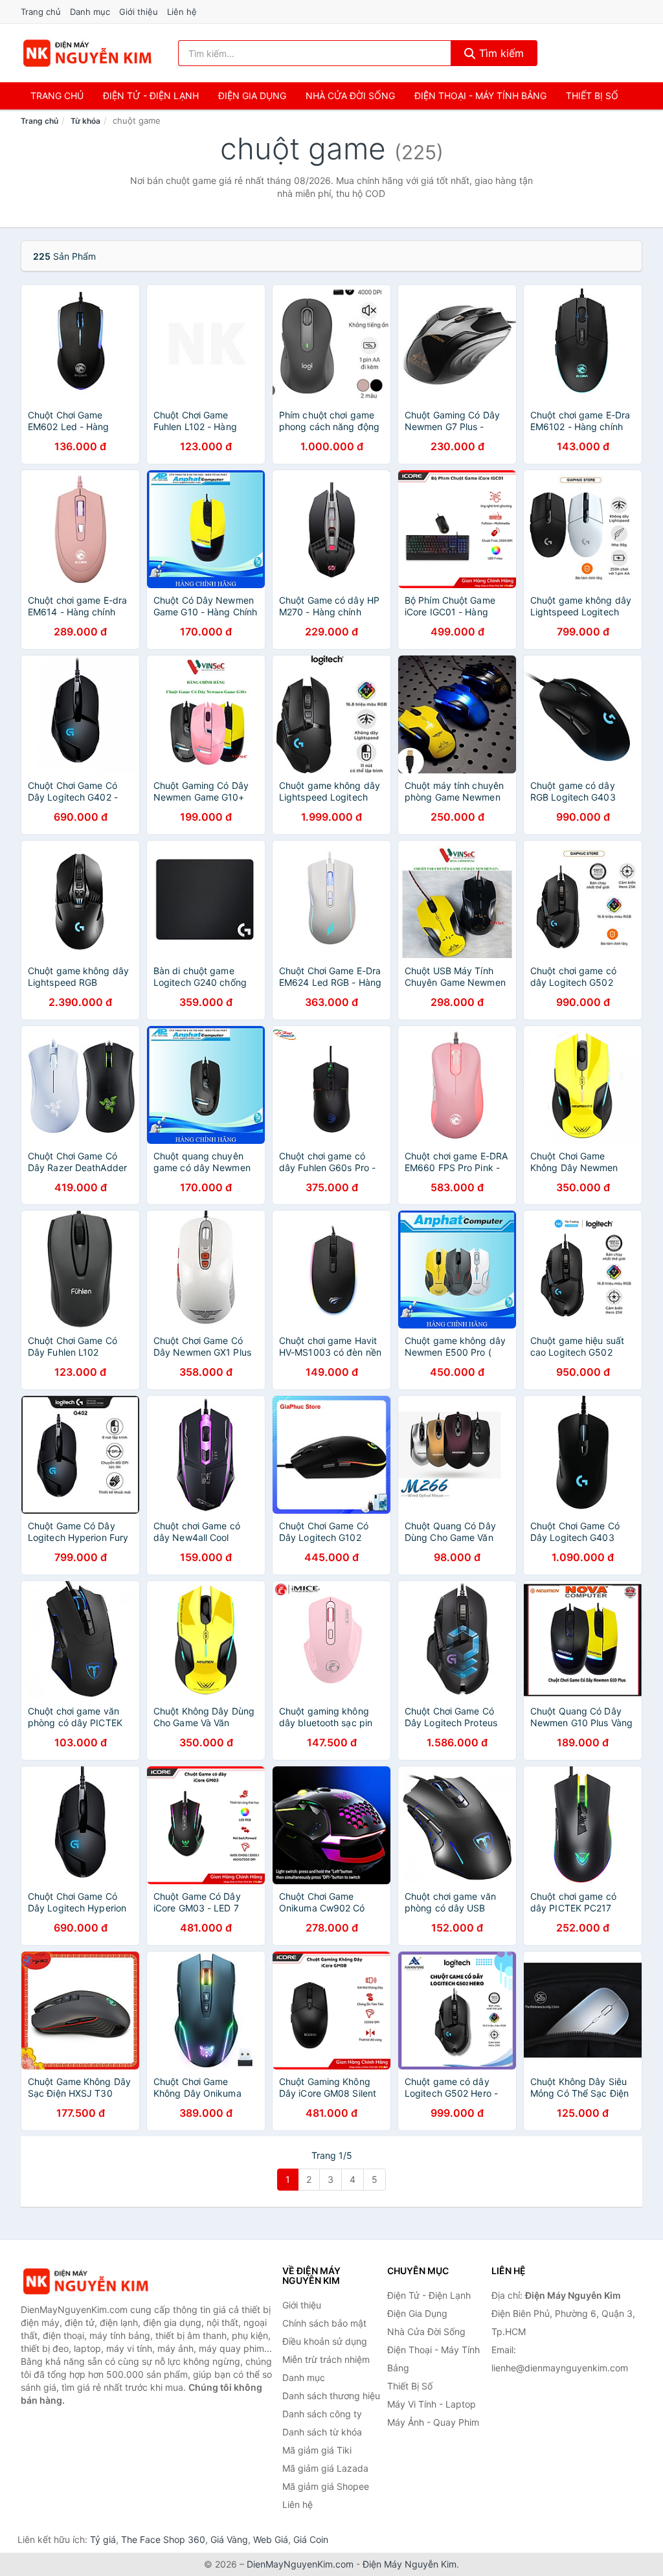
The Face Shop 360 (163, 2539)
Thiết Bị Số (592, 96)
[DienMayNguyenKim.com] (87, 53)
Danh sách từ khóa (322, 2432)
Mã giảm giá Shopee (326, 2486)
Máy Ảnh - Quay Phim (433, 2422)
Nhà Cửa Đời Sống (350, 96)
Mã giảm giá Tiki (317, 2450)
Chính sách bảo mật (324, 2323)
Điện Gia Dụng (252, 96)
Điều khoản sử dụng (325, 2341)
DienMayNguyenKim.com (300, 2564)
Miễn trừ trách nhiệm (326, 2359)
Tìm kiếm (500, 53)
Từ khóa (85, 121)
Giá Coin (311, 2539)
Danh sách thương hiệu (331, 2396)
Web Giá (271, 2539)
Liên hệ (182, 12)
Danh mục (90, 12)
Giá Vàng (229, 2539)
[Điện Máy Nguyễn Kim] (85, 2282)
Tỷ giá (103, 2539)
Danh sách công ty (322, 2414)
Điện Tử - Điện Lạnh (151, 96)
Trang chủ (41, 12)
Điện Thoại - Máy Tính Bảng (480, 96)
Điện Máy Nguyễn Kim (410, 2564)
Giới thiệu (139, 12)
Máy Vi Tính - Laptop (432, 2404)
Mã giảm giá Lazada (325, 2468)
